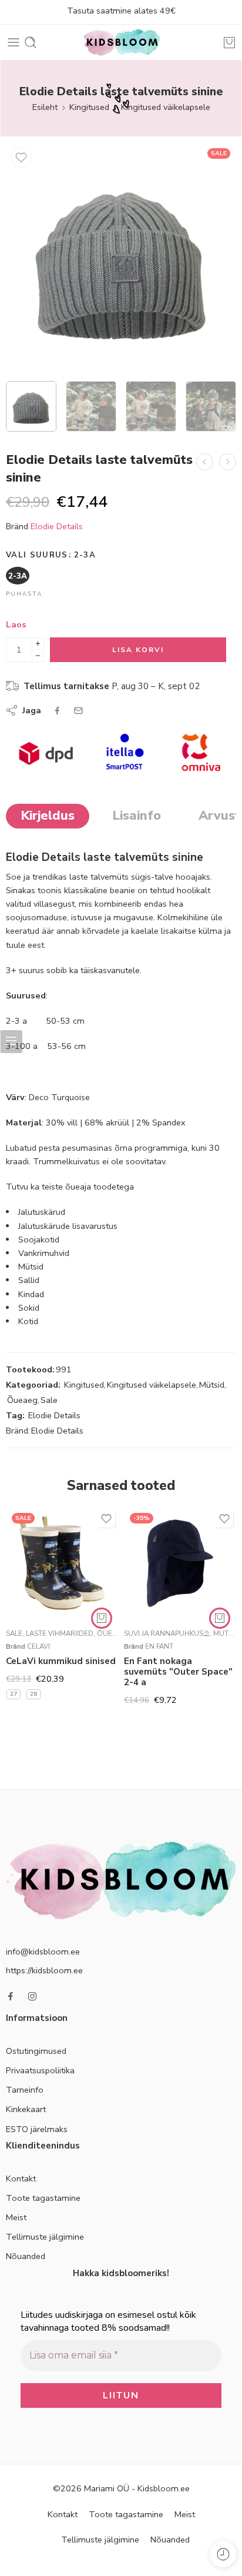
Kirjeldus (48, 816)
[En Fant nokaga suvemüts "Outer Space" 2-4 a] (180, 1563)
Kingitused (89, 107)
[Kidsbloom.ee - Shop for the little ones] (121, 42)
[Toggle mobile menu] (14, 42)
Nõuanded (26, 2256)
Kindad (31, 1294)
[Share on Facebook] (57, 711)
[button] (220, 1618)
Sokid (29, 1308)
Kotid (28, 1321)
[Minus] (38, 656)
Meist (16, 2217)
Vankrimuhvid (44, 1253)
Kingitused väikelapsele (166, 107)
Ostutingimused (36, 2051)
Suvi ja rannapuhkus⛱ (167, 1633)
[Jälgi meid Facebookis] (11, 1996)
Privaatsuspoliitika (40, 2070)
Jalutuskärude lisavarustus (68, 1226)
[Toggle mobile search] (31, 42)
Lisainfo (137, 816)
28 (33, 1694)
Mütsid (31, 1267)
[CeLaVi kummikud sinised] (62, 1563)
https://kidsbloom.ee (44, 1970)
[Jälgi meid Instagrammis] (32, 1996)
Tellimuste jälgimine (45, 2237)
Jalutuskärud (42, 1212)
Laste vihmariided (60, 1633)
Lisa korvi (138, 650)
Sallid (29, 1280)
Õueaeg (22, 1400)
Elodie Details (57, 526)
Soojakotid (39, 1239)
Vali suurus (51, 555)
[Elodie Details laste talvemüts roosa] (205, 462)
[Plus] (38, 644)
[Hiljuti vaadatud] (223, 2554)
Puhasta (24, 594)
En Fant (159, 1646)
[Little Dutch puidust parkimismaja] (228, 462)
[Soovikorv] (21, 158)
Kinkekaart (26, 2109)
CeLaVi (38, 1646)
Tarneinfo (25, 2090)
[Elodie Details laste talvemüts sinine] (121, 258)
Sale (49, 1400)
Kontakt (21, 2179)
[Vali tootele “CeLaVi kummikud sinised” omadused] (102, 1618)
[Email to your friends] (78, 711)
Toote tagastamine (43, 2198)
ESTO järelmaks (37, 2129)
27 (14, 1694)
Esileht (45, 107)
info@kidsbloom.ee (43, 1952)
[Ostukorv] (229, 42)
